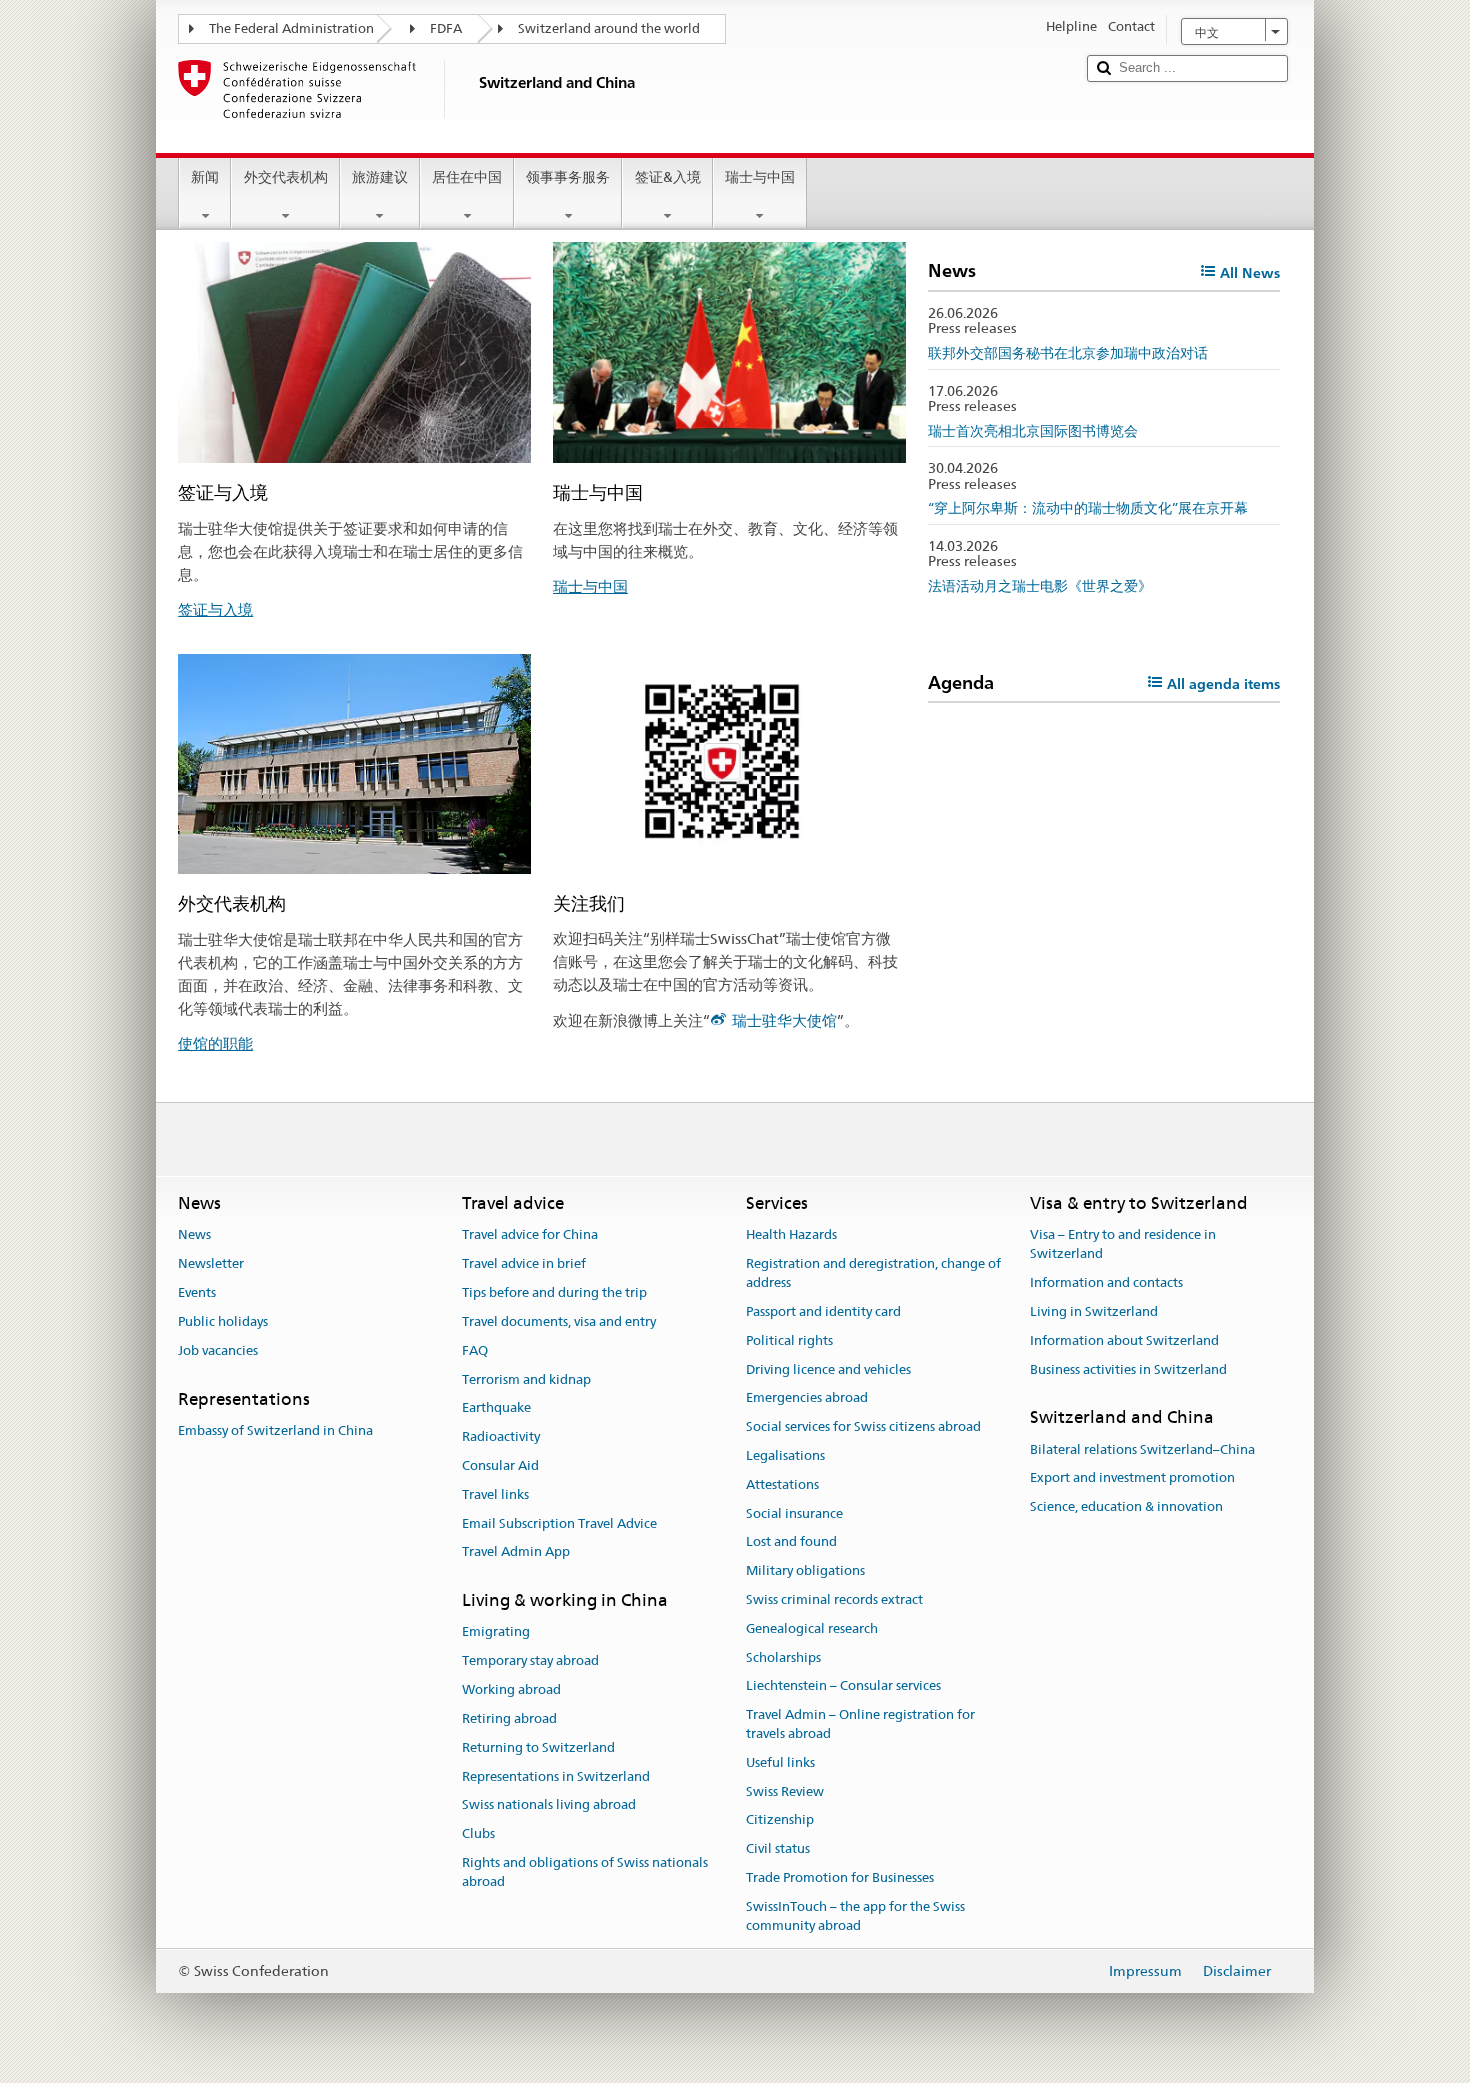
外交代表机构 (286, 177)
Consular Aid (500, 1465)
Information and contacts (1106, 1282)
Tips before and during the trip (554, 1292)
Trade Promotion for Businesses (840, 1877)
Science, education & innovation (1126, 1506)
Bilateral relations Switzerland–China (1142, 1449)
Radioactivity (501, 1436)
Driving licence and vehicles (828, 1369)
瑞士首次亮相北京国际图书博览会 (1033, 431)
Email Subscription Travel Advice (559, 1523)
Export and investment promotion (1132, 1478)
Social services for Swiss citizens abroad (863, 1426)
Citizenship (780, 1820)
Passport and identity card (823, 1311)
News (194, 1235)
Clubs (478, 1833)
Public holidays (223, 1321)
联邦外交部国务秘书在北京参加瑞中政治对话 (1068, 353)
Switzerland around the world (609, 28)
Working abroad (511, 1689)
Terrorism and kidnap (526, 1379)
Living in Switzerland (1094, 1311)
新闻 (205, 177)
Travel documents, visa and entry (559, 1321)
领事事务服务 (568, 177)
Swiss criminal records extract (834, 1599)
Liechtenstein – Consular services (843, 1686)
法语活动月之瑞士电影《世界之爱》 (1040, 586)
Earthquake (496, 1408)
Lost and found (791, 1542)
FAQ (475, 1350)
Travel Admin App (516, 1552)
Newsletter (211, 1264)
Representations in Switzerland (556, 1776)
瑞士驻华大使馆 (784, 1020)
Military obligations (805, 1570)
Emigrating (496, 1632)
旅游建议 (380, 177)
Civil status (778, 1849)
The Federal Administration (291, 28)
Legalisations (785, 1455)
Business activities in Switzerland (1128, 1369)
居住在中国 (467, 177)
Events (197, 1292)
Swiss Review (785, 1791)
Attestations (782, 1484)
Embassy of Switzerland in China (275, 1430)
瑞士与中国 (760, 177)
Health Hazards (791, 1235)
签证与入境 (215, 609)
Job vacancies (218, 1350)
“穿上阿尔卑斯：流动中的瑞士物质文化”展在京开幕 (1088, 508)
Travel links (495, 1494)
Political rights (789, 1340)
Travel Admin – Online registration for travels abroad (860, 1725)
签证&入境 (668, 177)
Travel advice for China (530, 1235)
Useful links (780, 1762)
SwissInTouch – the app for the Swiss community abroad (855, 1916)
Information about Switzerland (1124, 1340)
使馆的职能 (215, 1043)
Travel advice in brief (524, 1264)
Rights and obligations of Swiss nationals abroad (585, 1872)
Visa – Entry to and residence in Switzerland (1123, 1245)
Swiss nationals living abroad (549, 1805)
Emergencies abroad (807, 1398)
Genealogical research (812, 1628)
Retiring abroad (509, 1718)
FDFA (446, 28)
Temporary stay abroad (530, 1661)
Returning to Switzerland (538, 1747)
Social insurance (794, 1513)
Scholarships (783, 1657)
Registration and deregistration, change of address (873, 1274)
